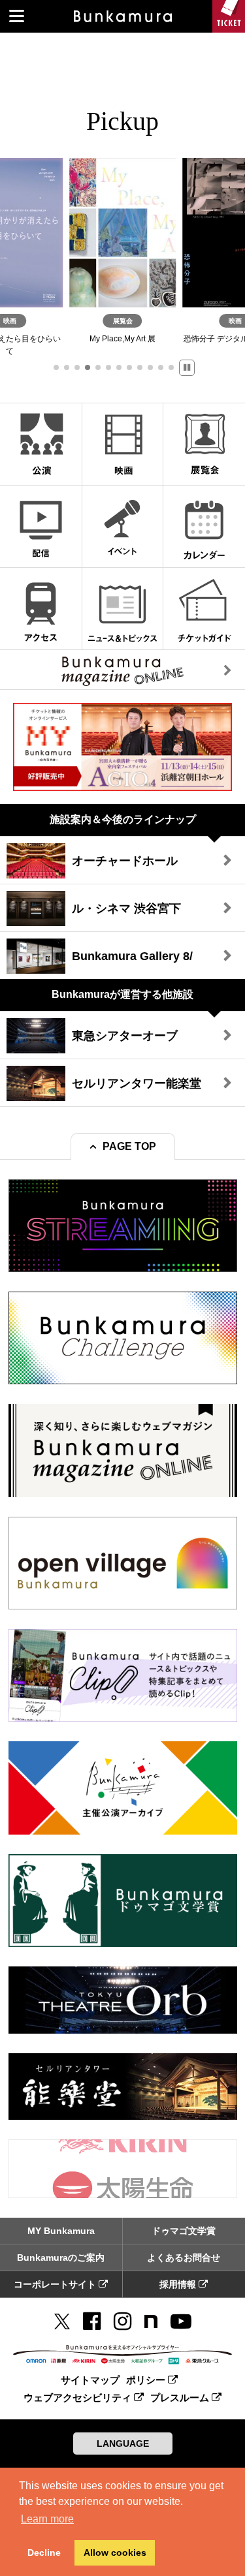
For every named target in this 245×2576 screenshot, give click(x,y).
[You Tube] (181, 2321)
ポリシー (147, 2380)
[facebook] (92, 2321)
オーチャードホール (125, 861)
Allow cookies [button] (115, 2553)
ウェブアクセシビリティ (79, 2398)
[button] (56, 367)
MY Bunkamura (61, 2231)
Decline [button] (44, 2553)
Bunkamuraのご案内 (61, 2258)
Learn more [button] (47, 2519)
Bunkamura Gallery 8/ (132, 956)
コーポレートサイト (56, 2284)
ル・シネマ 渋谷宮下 (126, 908)
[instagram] (122, 2321)
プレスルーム (181, 2398)
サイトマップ (90, 2380)
